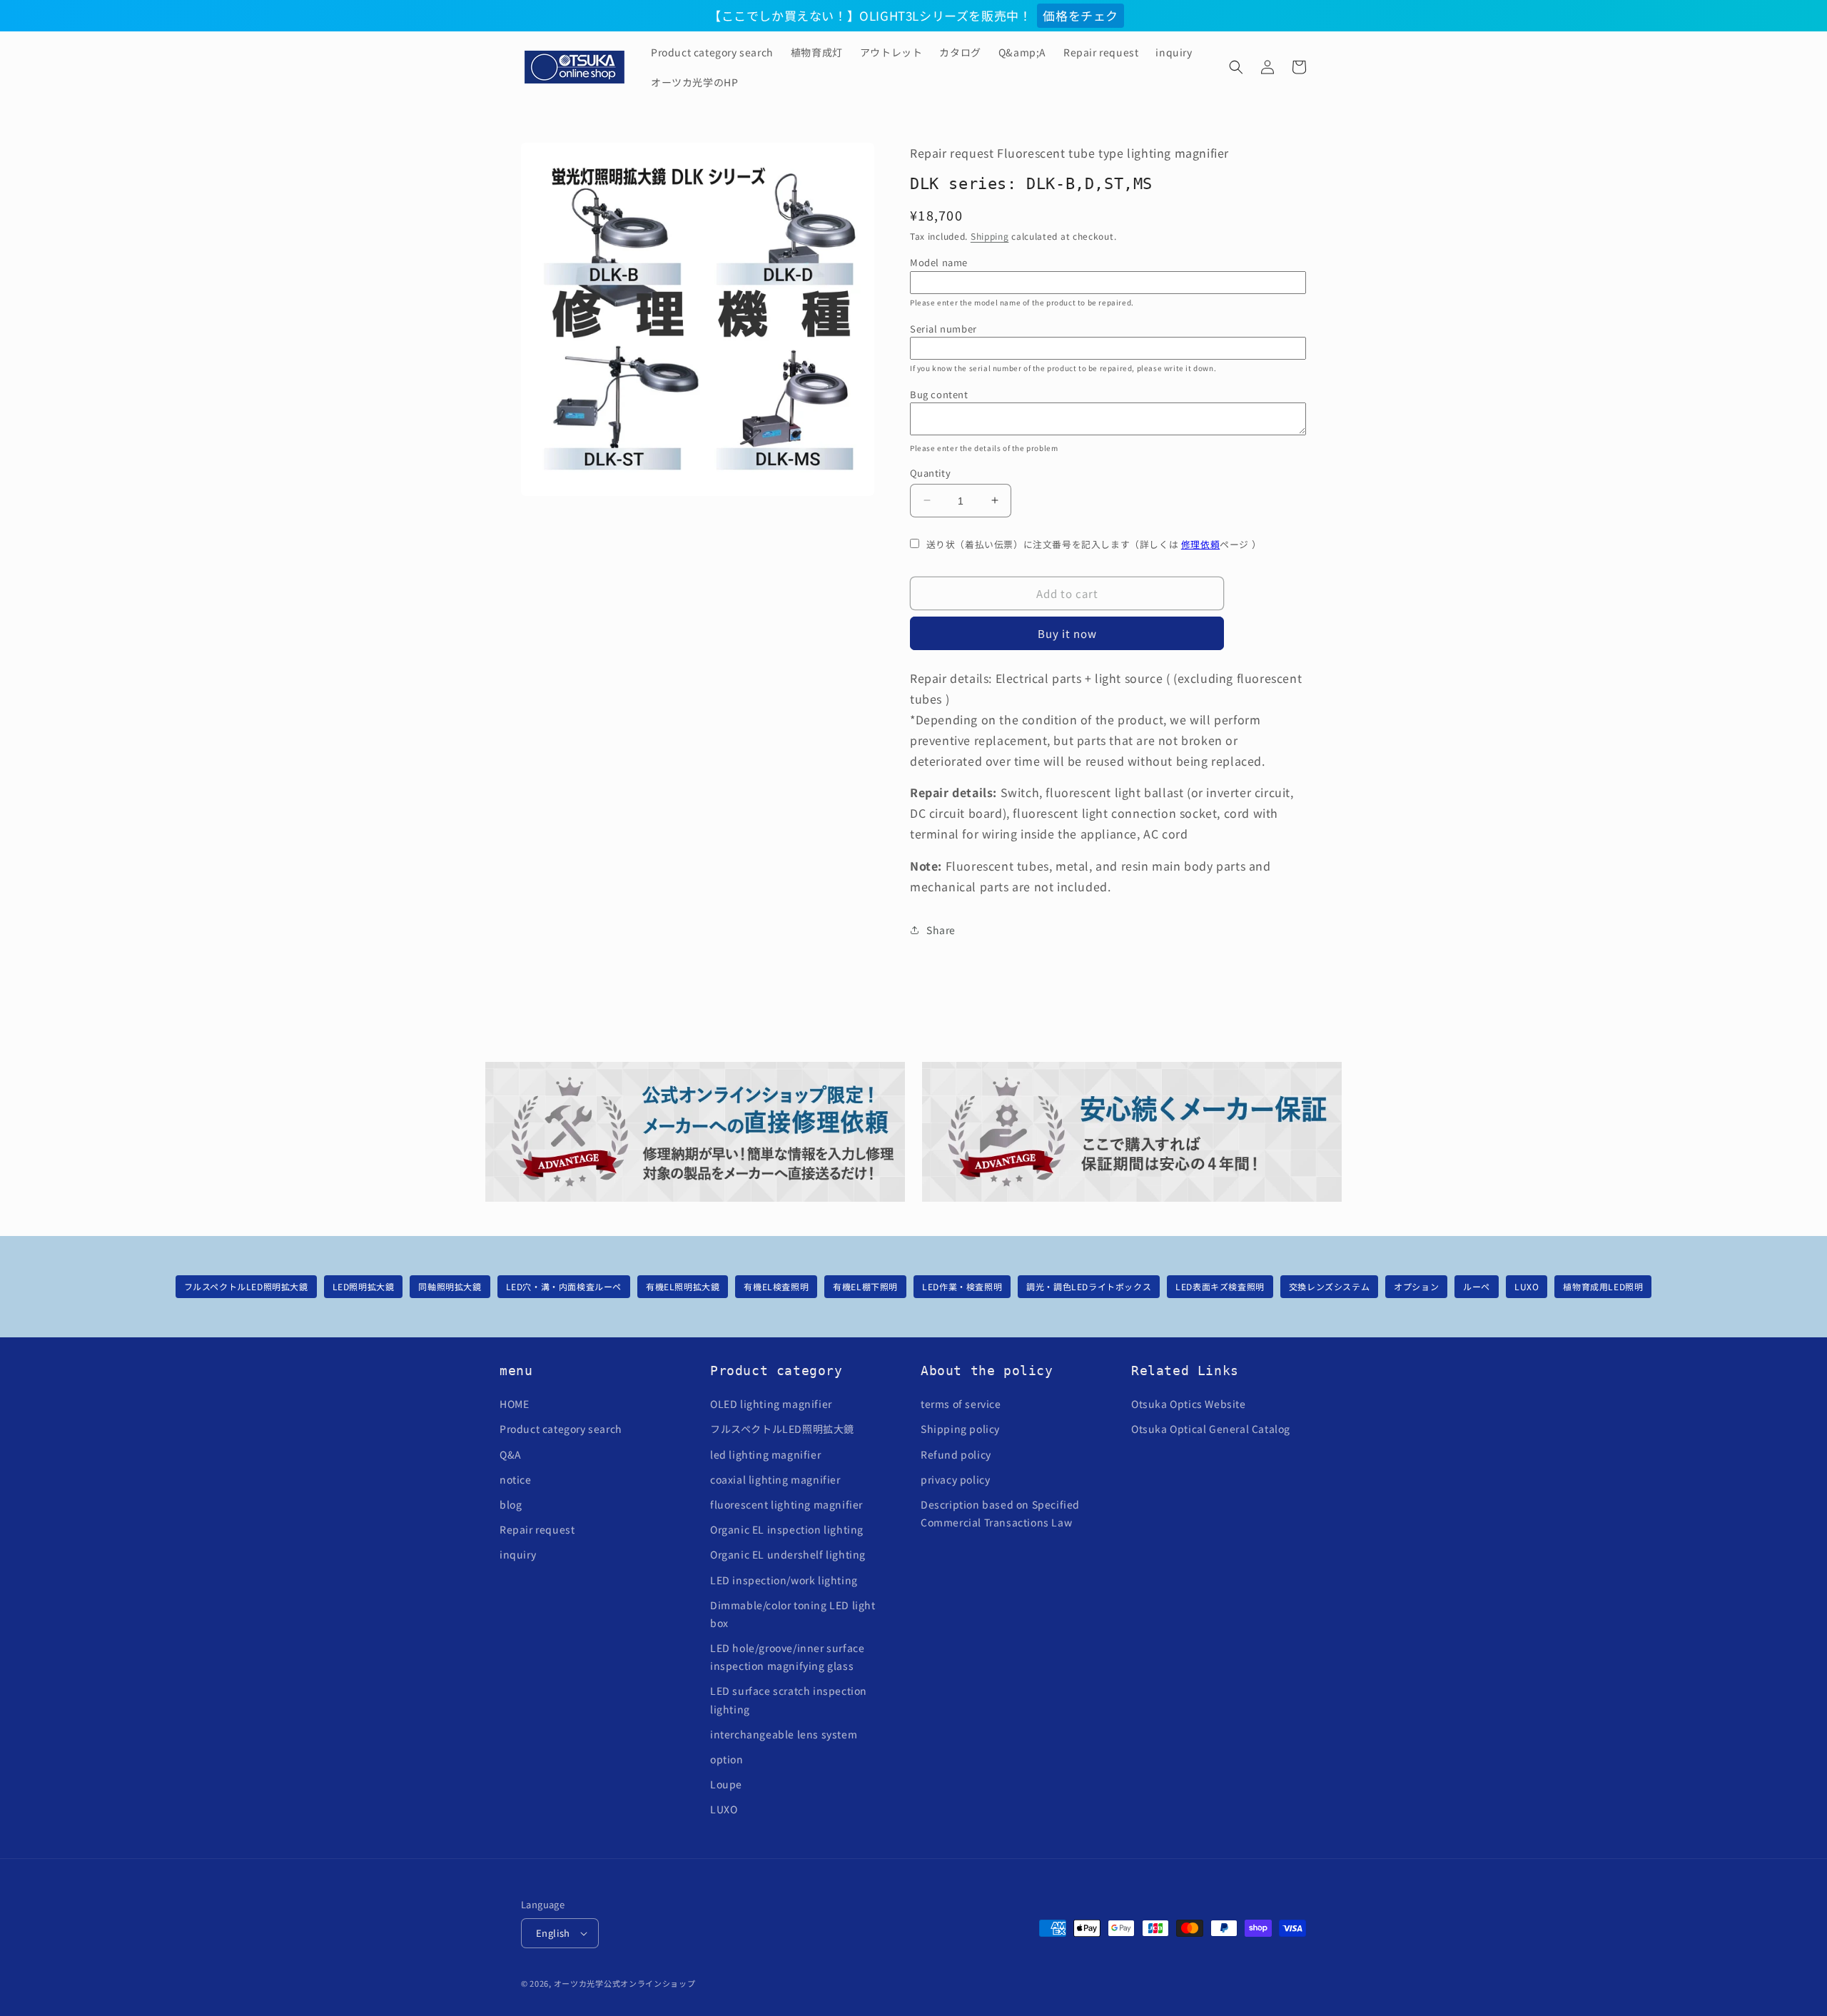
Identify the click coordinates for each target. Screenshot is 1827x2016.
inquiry (518, 1554)
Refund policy (956, 1454)
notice (516, 1479)
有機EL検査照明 (776, 1286)
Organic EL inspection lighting (787, 1529)
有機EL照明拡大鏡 (683, 1286)
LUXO (1527, 1286)
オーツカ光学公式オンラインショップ (625, 1983)
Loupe (726, 1784)
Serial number (943, 328)
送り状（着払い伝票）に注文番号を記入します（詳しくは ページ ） (1094, 543)
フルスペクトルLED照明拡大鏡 (246, 1286)
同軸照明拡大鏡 (450, 1286)
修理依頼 (1200, 543)
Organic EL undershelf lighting (788, 1554)
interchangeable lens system (784, 1734)
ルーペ (1477, 1286)
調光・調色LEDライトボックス (1089, 1286)
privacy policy (955, 1479)
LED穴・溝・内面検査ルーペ (564, 1286)
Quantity (930, 472)
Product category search (561, 1429)
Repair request (537, 1529)
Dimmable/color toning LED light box (793, 1614)
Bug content (939, 394)
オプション (1416, 1286)
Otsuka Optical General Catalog (1211, 1429)
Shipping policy (960, 1429)
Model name (939, 262)
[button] (1236, 67)
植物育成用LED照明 (1603, 1286)
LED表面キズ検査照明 (1220, 1286)
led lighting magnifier (765, 1454)
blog (511, 1504)
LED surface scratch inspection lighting (789, 1700)
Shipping (990, 235)
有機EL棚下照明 (865, 1286)
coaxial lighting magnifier (775, 1479)
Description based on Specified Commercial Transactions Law (1000, 1513)
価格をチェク (1080, 15)
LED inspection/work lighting (784, 1580)
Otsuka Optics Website (1189, 1404)
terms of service (961, 1404)
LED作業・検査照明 (962, 1286)
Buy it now (1067, 633)
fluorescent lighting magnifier (786, 1504)
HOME (514, 1404)
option (727, 1759)
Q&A (511, 1454)
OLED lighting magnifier (771, 1404)
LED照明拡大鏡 (364, 1286)
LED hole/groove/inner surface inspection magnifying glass (787, 1657)
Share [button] (941, 930)
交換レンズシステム (1329, 1286)
